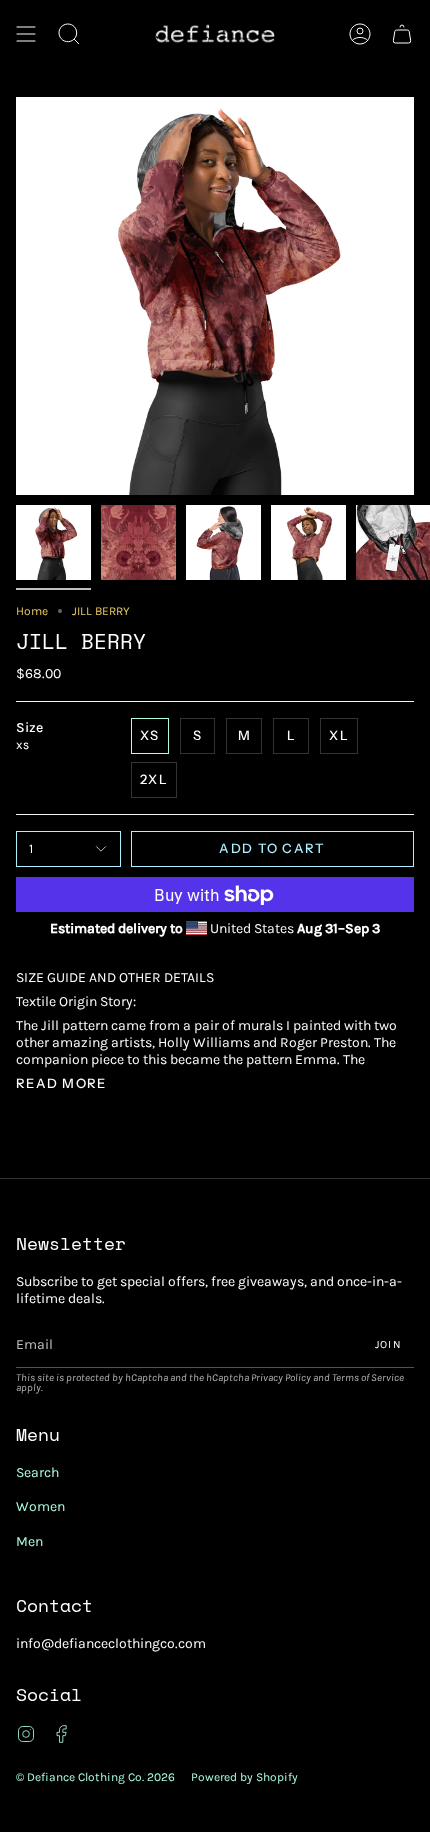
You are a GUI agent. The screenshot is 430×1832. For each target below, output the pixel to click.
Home (32, 611)
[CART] (402, 33)
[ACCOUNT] (360, 33)
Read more (61, 1083)
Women (40, 1506)
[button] (69, 33)
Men (29, 1541)
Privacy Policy (281, 1377)
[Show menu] (26, 33)
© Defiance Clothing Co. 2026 (95, 1777)
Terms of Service (368, 1377)
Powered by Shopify (244, 1777)
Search (37, 1472)
